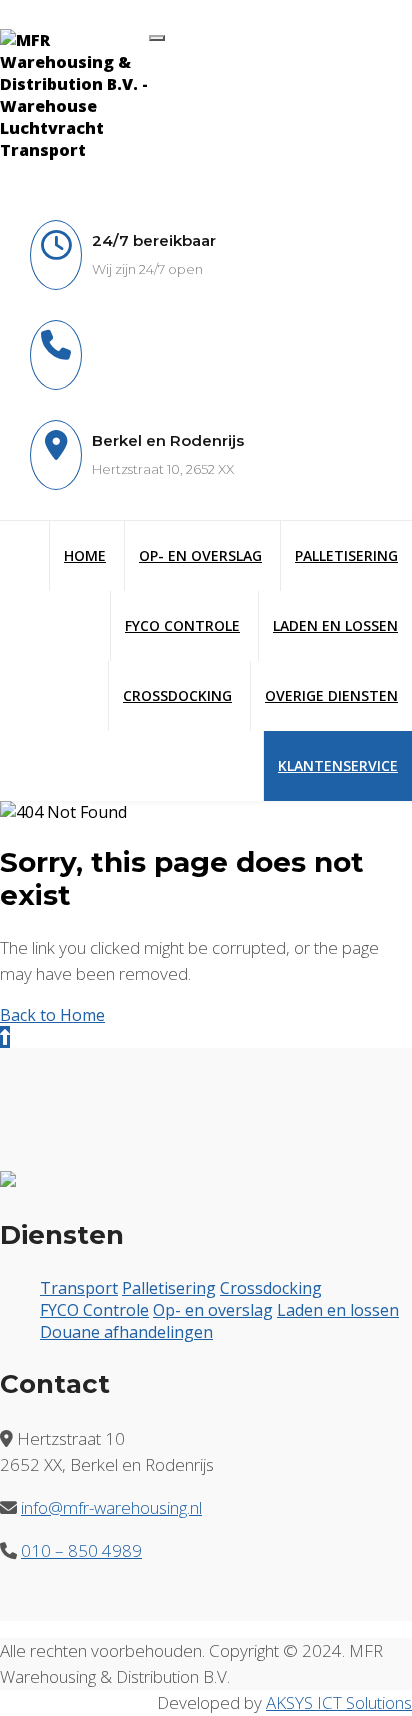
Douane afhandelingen (126, 1332)
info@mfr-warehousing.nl (180, 370)
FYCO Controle (182, 625)
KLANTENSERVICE (338, 765)
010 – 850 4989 (81, 1550)
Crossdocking (177, 695)
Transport (79, 1288)
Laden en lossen (335, 625)
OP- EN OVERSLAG (200, 555)
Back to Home (52, 1015)
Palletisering (346, 555)
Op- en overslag (213, 1310)
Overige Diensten (331, 695)
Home (85, 555)
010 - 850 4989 (145, 341)
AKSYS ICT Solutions (339, 1702)
